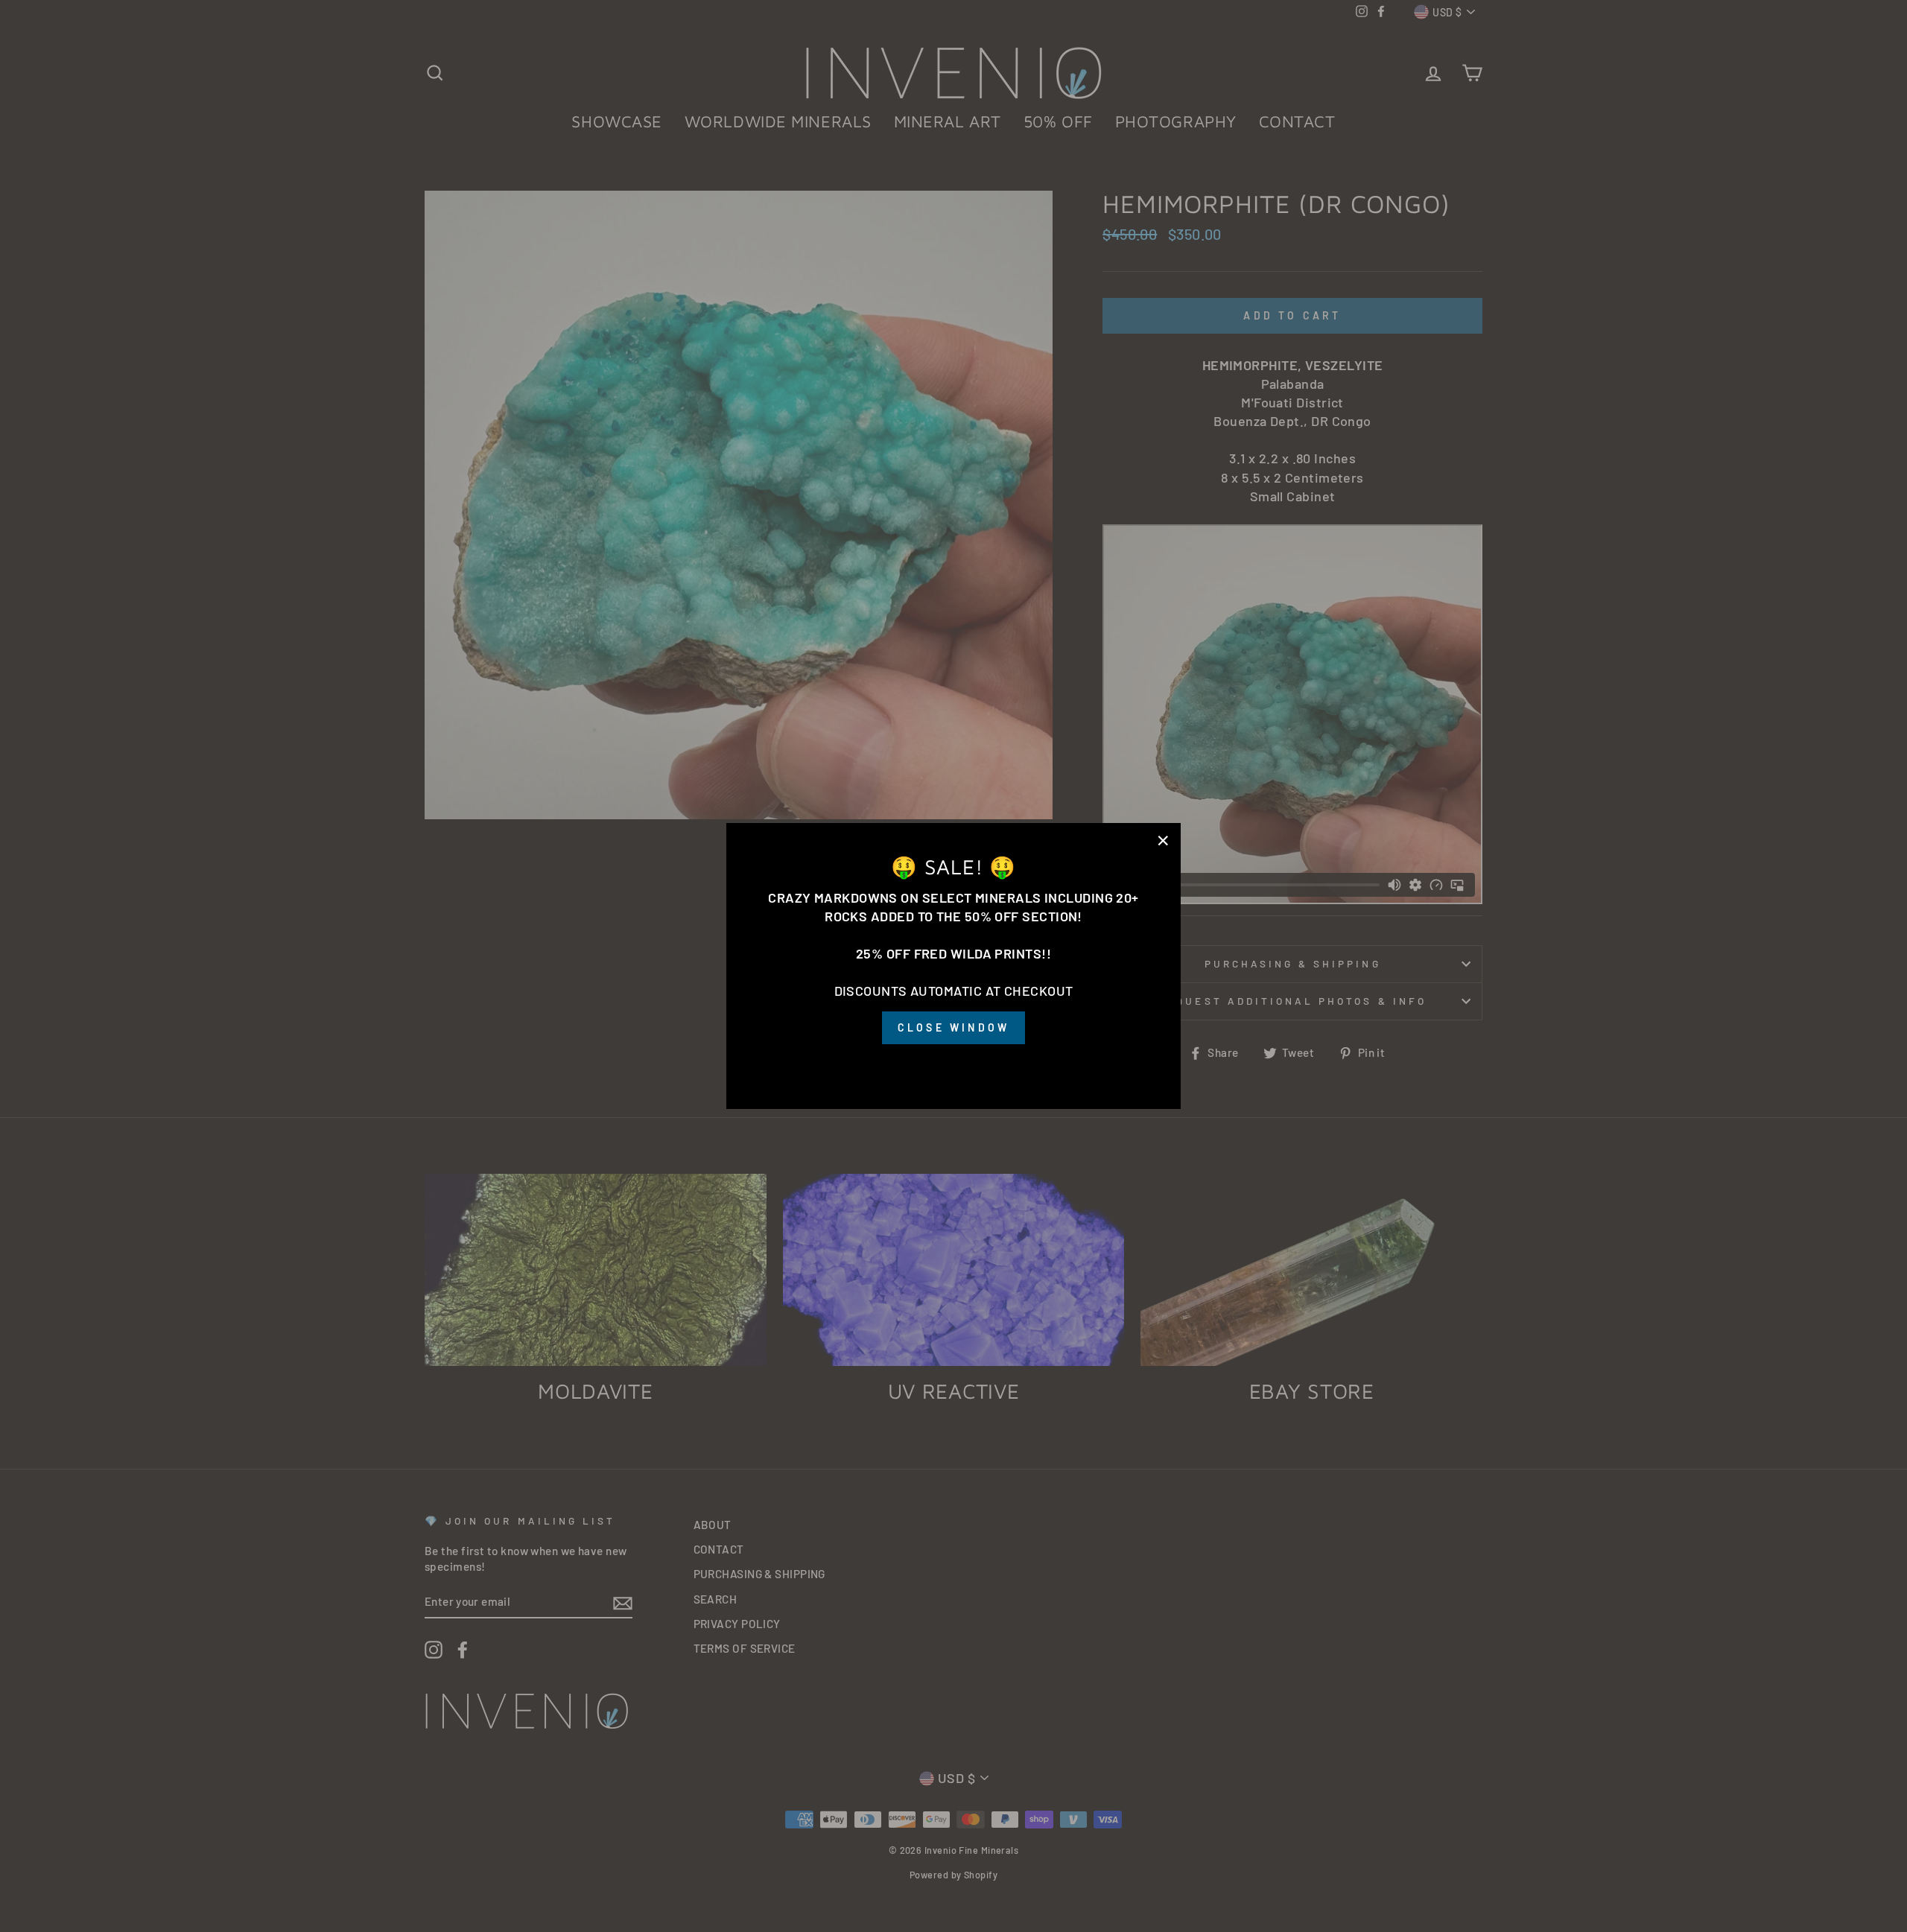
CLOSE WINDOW (953, 1027)
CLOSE (953, 1065)
